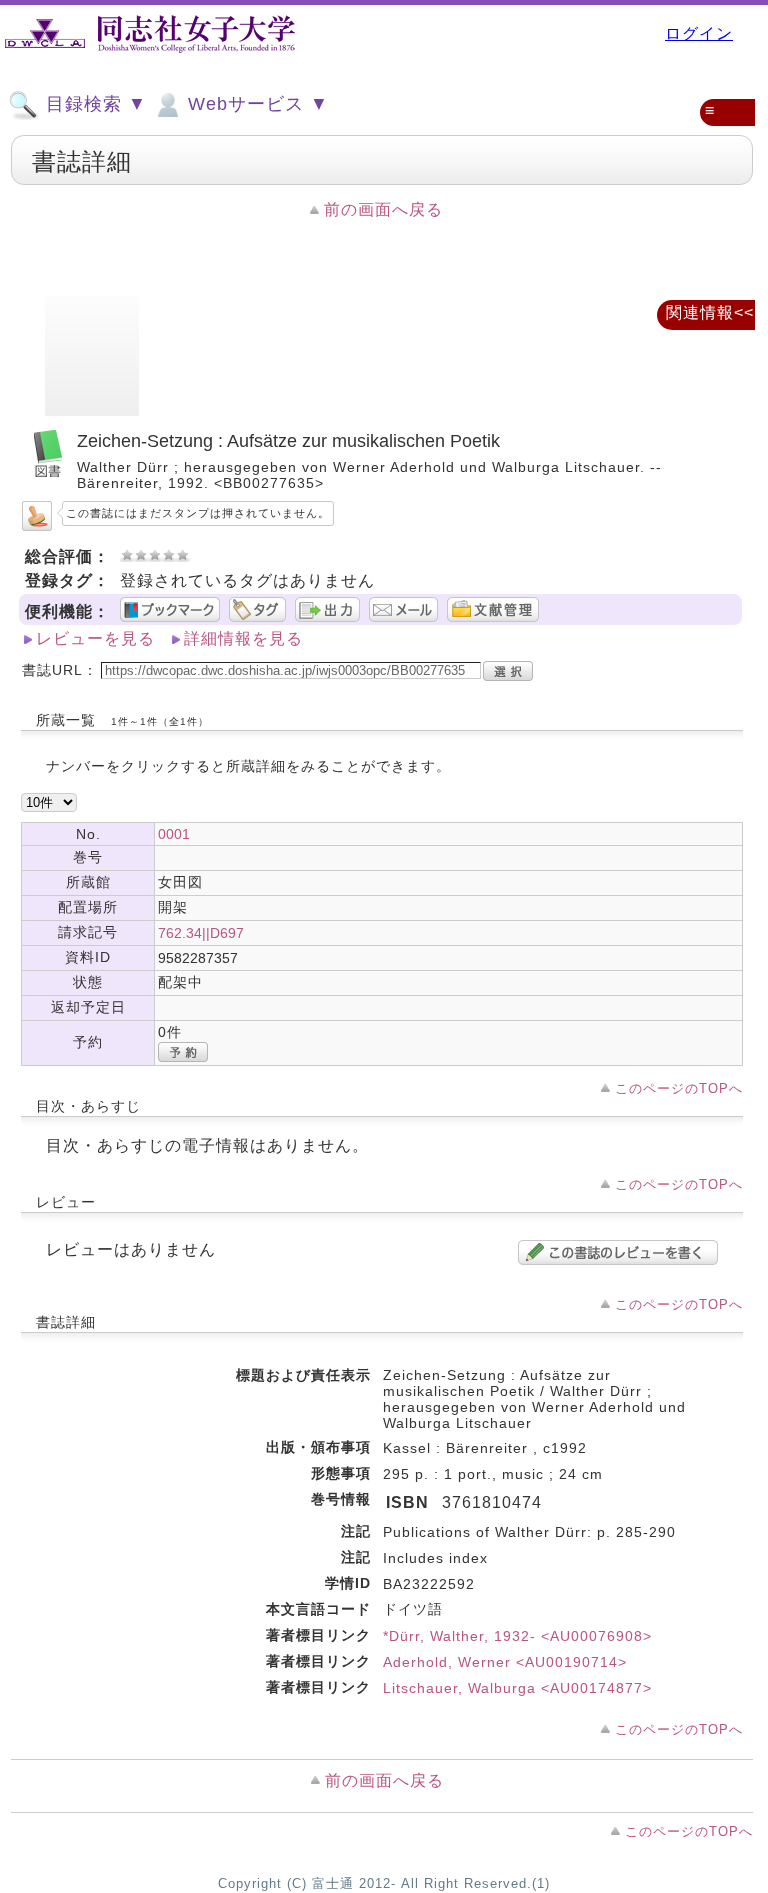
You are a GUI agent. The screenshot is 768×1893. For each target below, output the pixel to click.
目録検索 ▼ (93, 104)
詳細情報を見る (243, 638)
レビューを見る (95, 638)
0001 (174, 834)
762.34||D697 (201, 933)
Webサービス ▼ (255, 104)
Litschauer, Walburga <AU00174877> (517, 1688)
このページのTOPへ (679, 1088)
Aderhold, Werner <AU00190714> (505, 1662)
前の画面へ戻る (383, 209)
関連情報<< (710, 312)
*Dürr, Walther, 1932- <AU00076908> (517, 1636)
